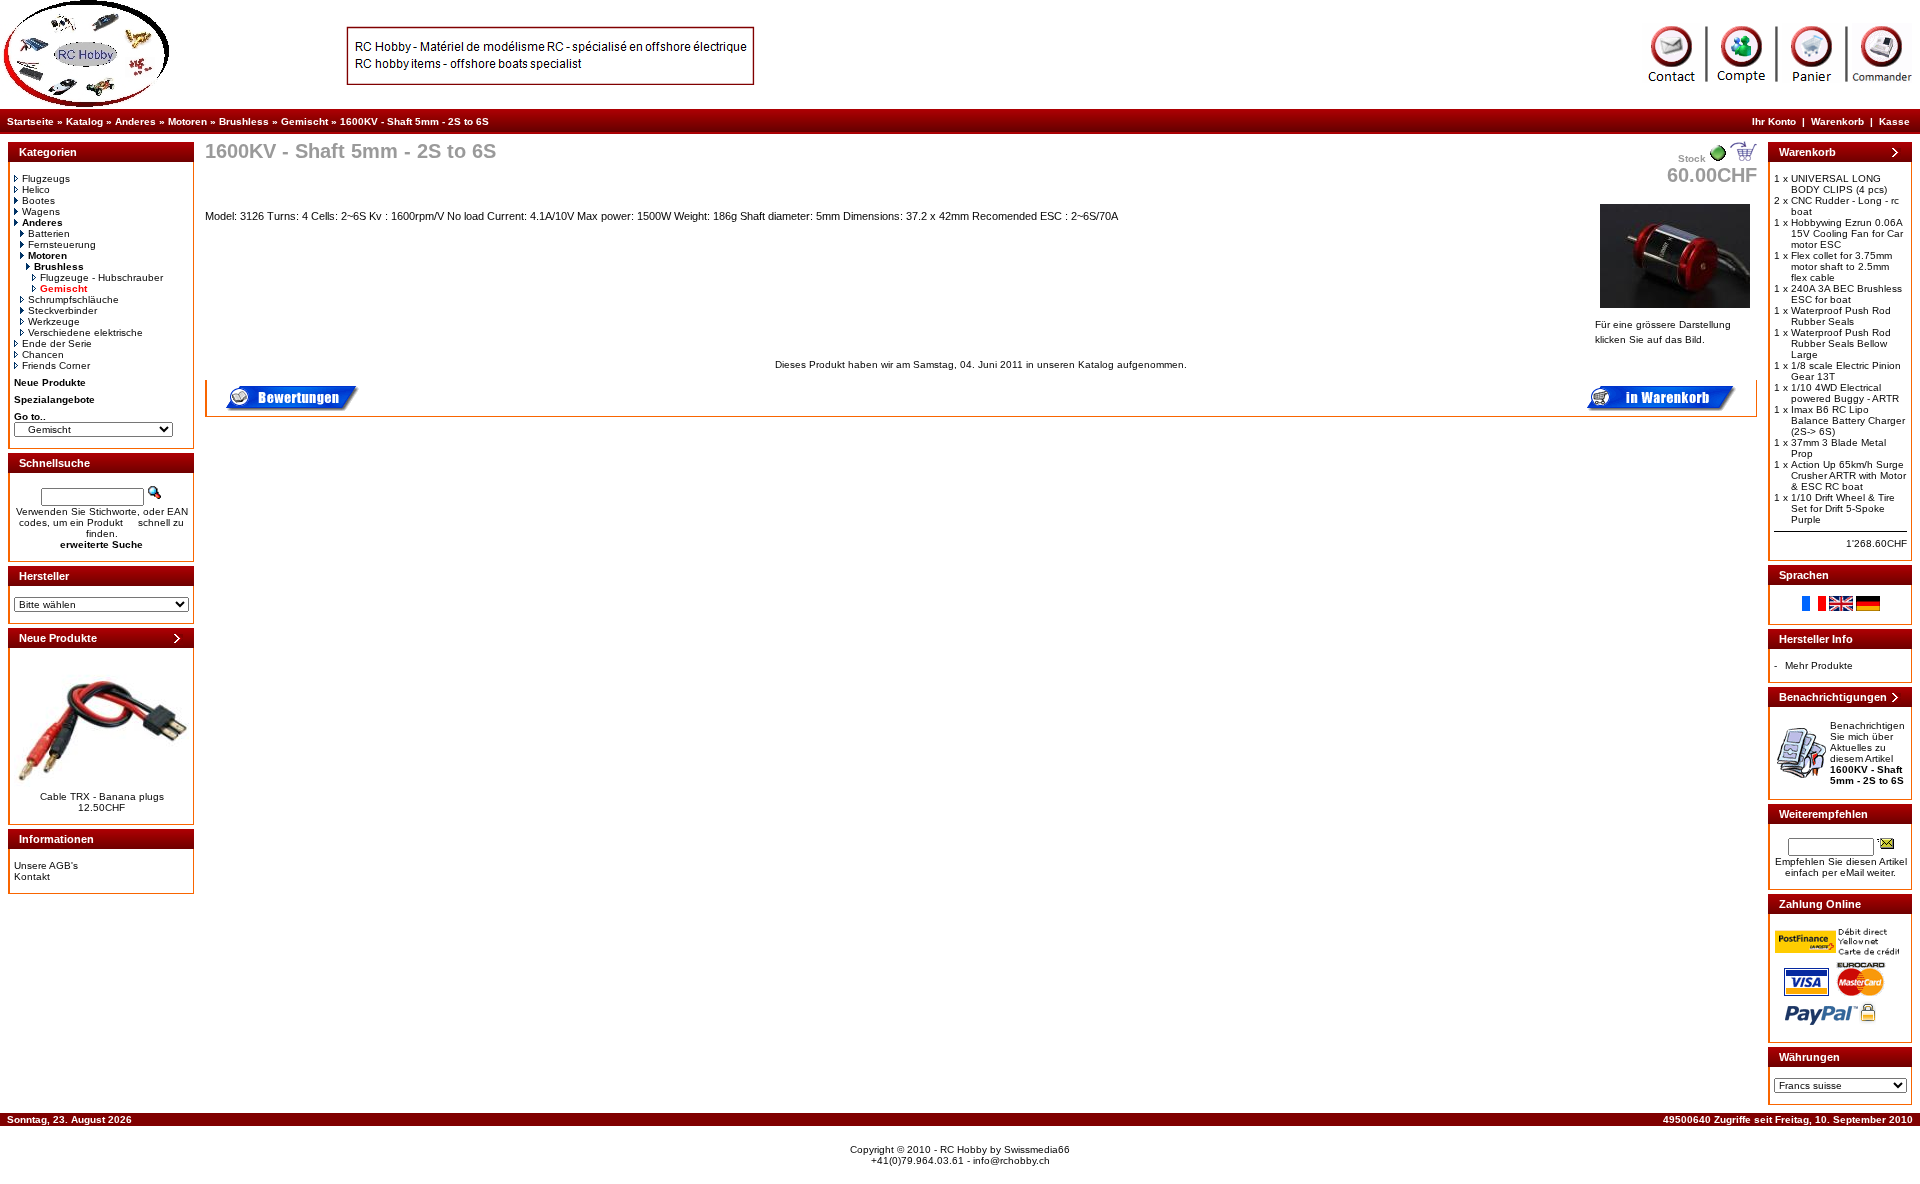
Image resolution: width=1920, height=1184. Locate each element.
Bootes (38, 200)
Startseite (30, 121)
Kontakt (32, 876)
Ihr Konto (1774, 121)
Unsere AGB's (46, 865)
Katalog (84, 121)
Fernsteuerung (62, 244)
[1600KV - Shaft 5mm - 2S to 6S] (1675, 309)
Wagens (41, 211)
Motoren (187, 121)
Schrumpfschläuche (73, 299)
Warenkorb (1837, 121)
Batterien (49, 233)
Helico (36, 189)
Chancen (43, 354)
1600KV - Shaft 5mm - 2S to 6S (414, 121)
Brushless (244, 121)
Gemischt (304, 121)
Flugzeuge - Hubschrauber (101, 277)
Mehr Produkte (1819, 665)
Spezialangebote (54, 399)
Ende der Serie (57, 343)
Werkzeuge (54, 321)
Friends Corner (56, 365)
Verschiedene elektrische (85, 332)
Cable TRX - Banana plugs (102, 796)
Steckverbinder (62, 310)
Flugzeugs (46, 178)
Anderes (135, 121)
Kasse (1894, 121)
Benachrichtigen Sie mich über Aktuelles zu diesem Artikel (1867, 753)
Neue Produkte (50, 382)
